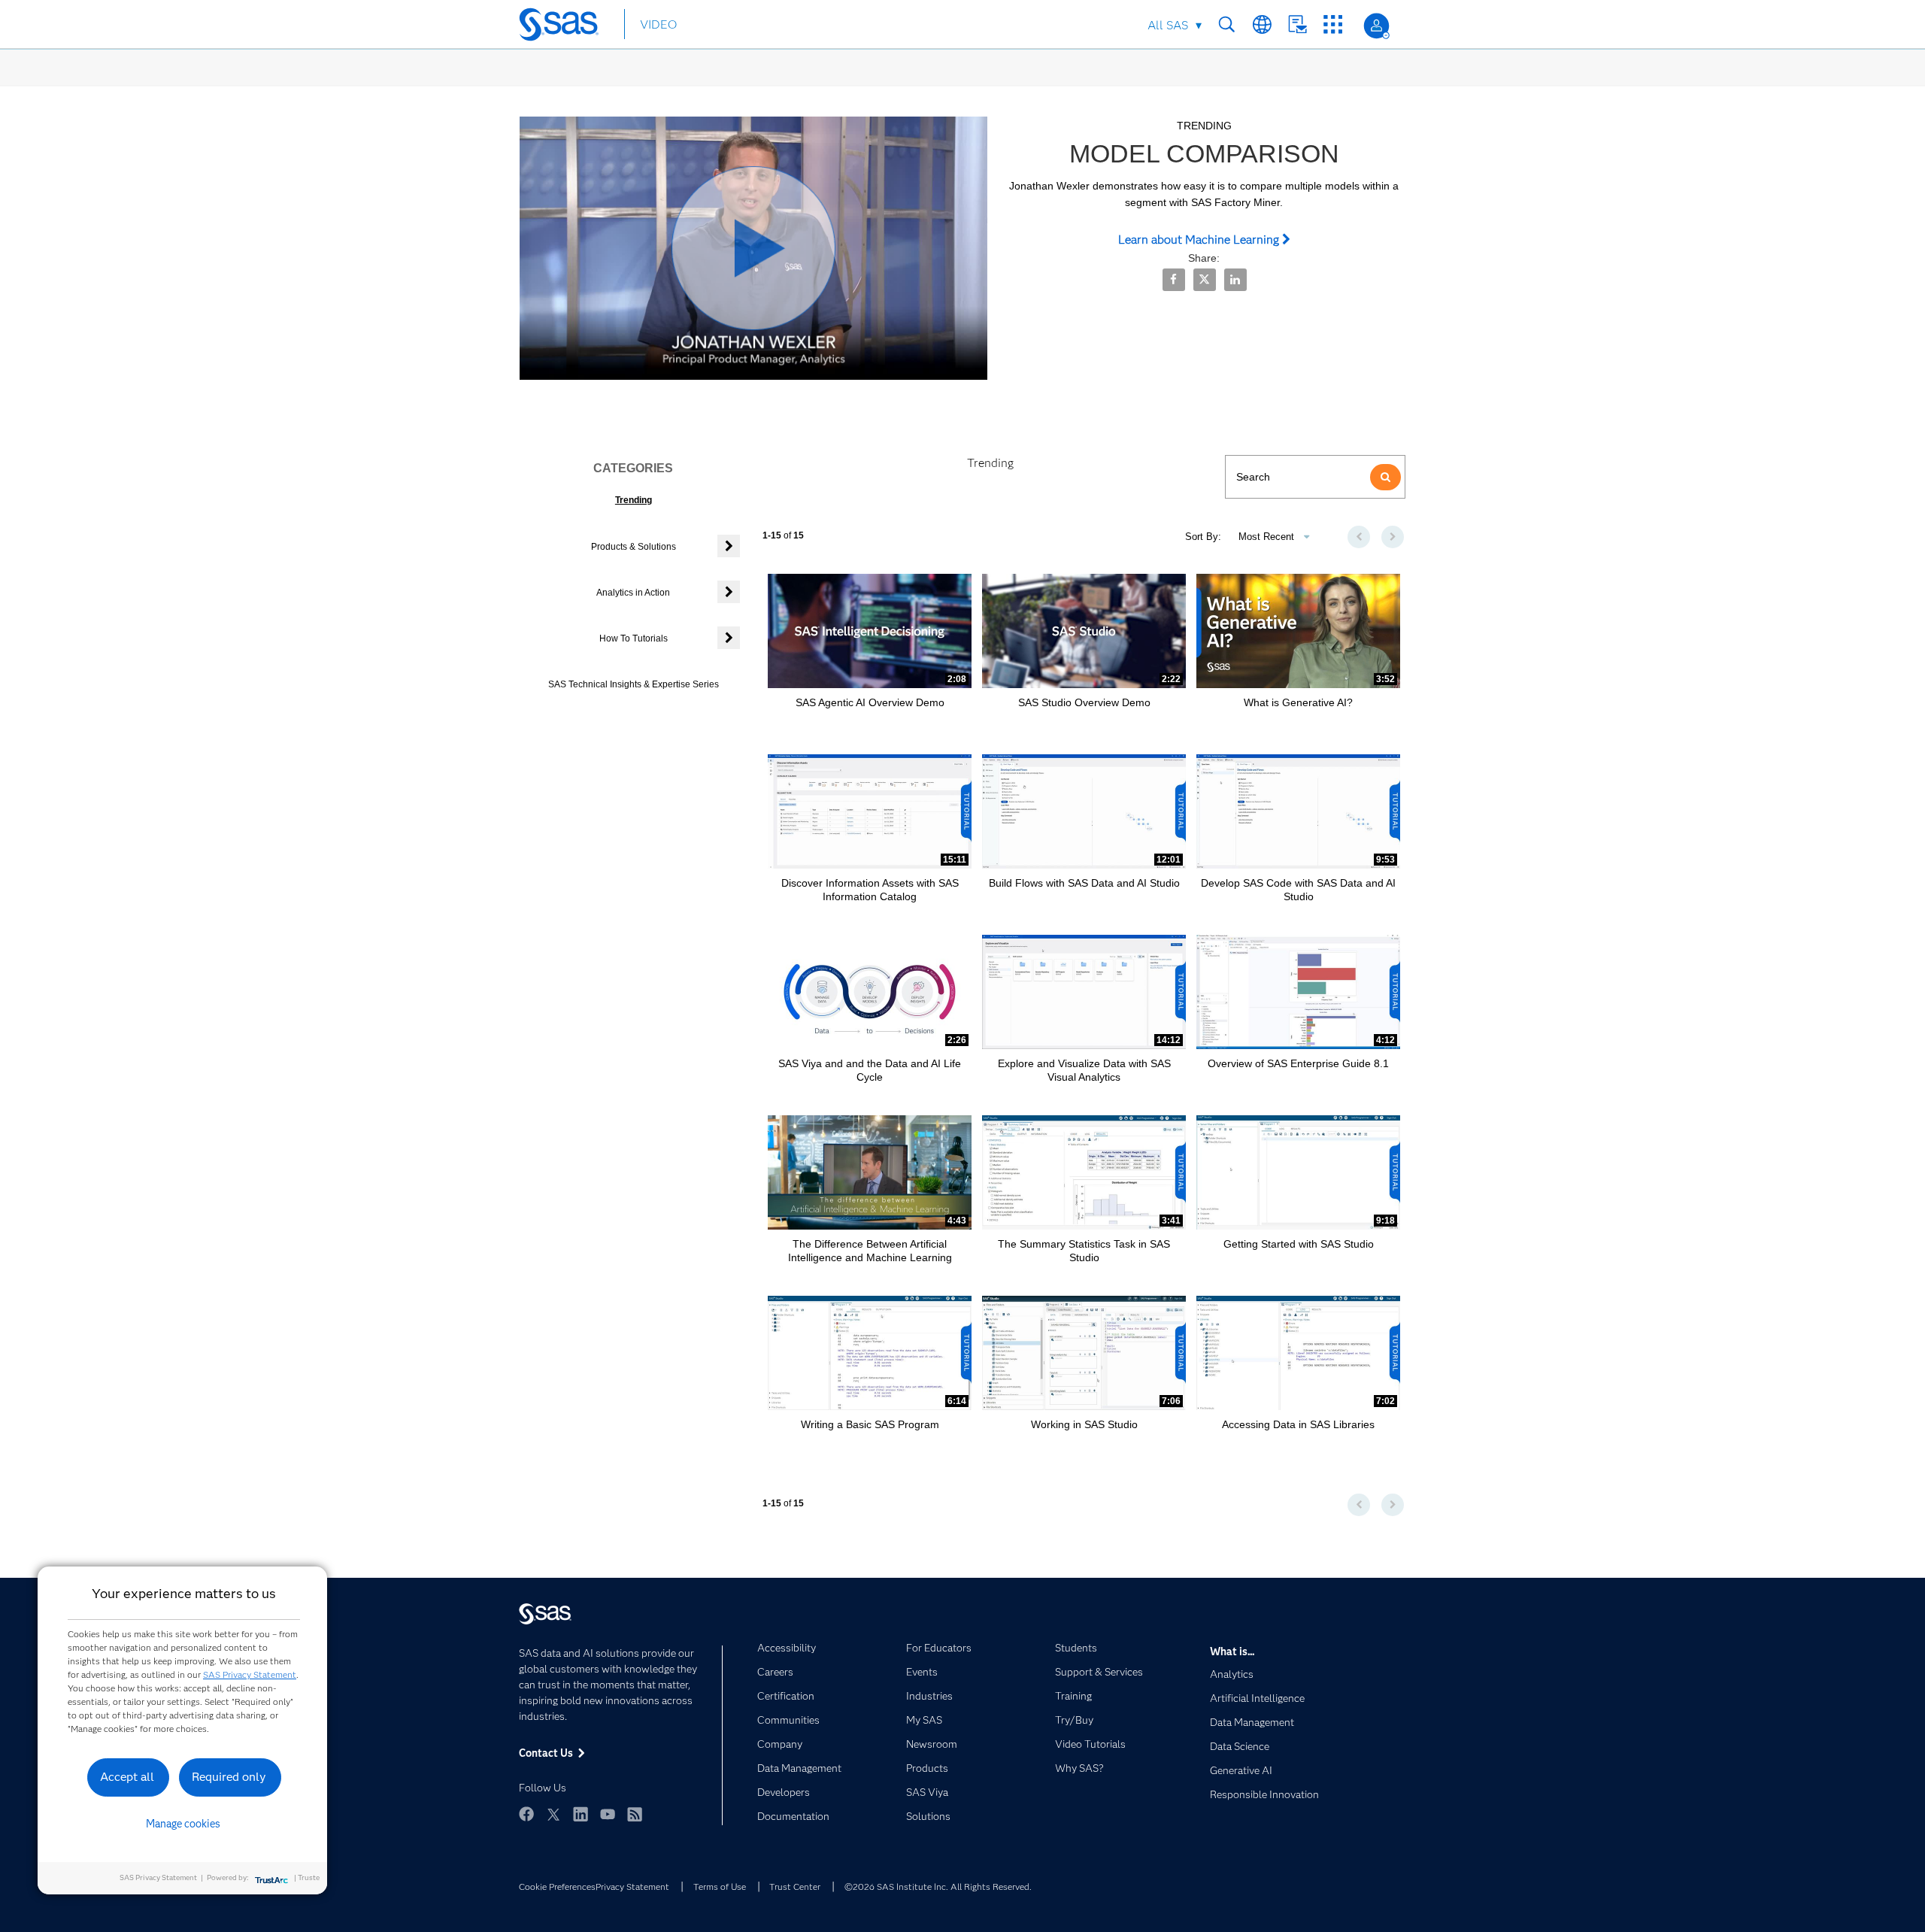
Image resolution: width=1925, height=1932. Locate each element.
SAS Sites (1333, 24)
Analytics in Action (633, 593)
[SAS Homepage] (566, 27)
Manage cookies (183, 1824)
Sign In (1376, 26)
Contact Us (1297, 24)
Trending (634, 500)
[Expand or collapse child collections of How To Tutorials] (729, 638)
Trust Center (795, 1887)
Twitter (553, 1814)
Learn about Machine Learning (1200, 240)
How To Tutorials (634, 638)
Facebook (526, 1814)
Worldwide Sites (1262, 24)
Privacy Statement (632, 1887)
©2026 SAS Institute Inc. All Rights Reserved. (938, 1887)
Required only (229, 1777)
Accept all (127, 1777)
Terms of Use (720, 1887)
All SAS (1168, 25)
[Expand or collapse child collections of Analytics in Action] (729, 592)
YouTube (608, 1814)
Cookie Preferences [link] (557, 1887)
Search (1227, 24)
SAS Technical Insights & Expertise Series (634, 684)
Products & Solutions (634, 547)
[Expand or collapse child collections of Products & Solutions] (729, 546)
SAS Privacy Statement (250, 1674)
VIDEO (658, 24)
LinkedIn (581, 1814)
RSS (635, 1814)
